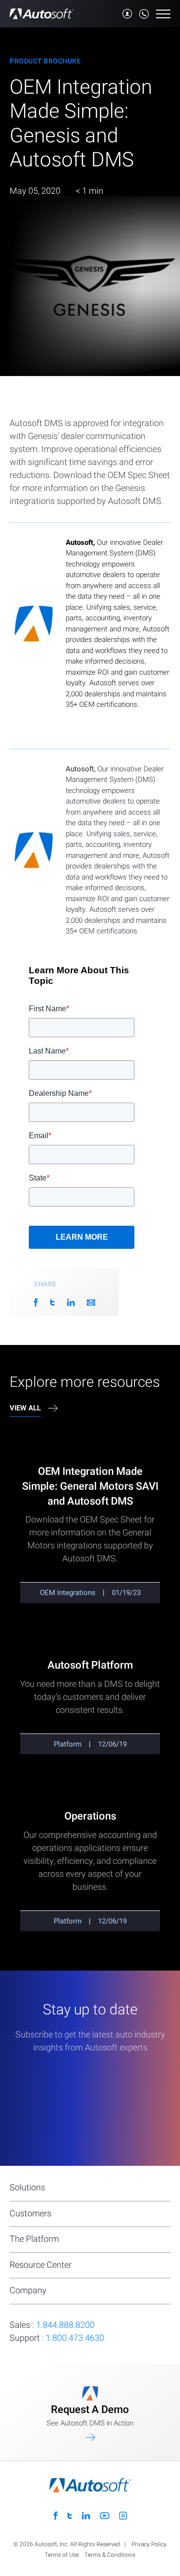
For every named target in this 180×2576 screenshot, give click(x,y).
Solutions (27, 2188)
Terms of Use (62, 2555)
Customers (30, 2214)
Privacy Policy (149, 2545)
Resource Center (41, 2265)
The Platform (34, 2239)
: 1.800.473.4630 (57, 2338)
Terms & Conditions (110, 2555)
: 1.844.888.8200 (52, 2325)
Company (28, 2291)
